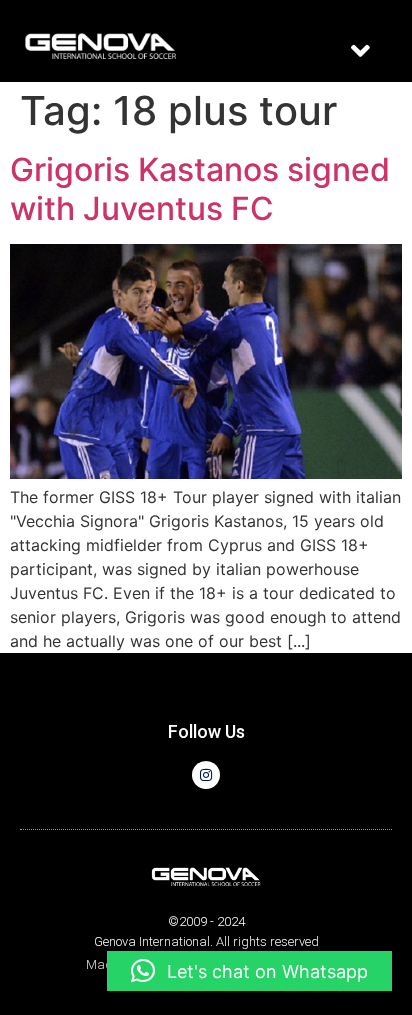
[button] (360, 50)
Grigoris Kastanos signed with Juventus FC (200, 188)
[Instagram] (206, 775)
